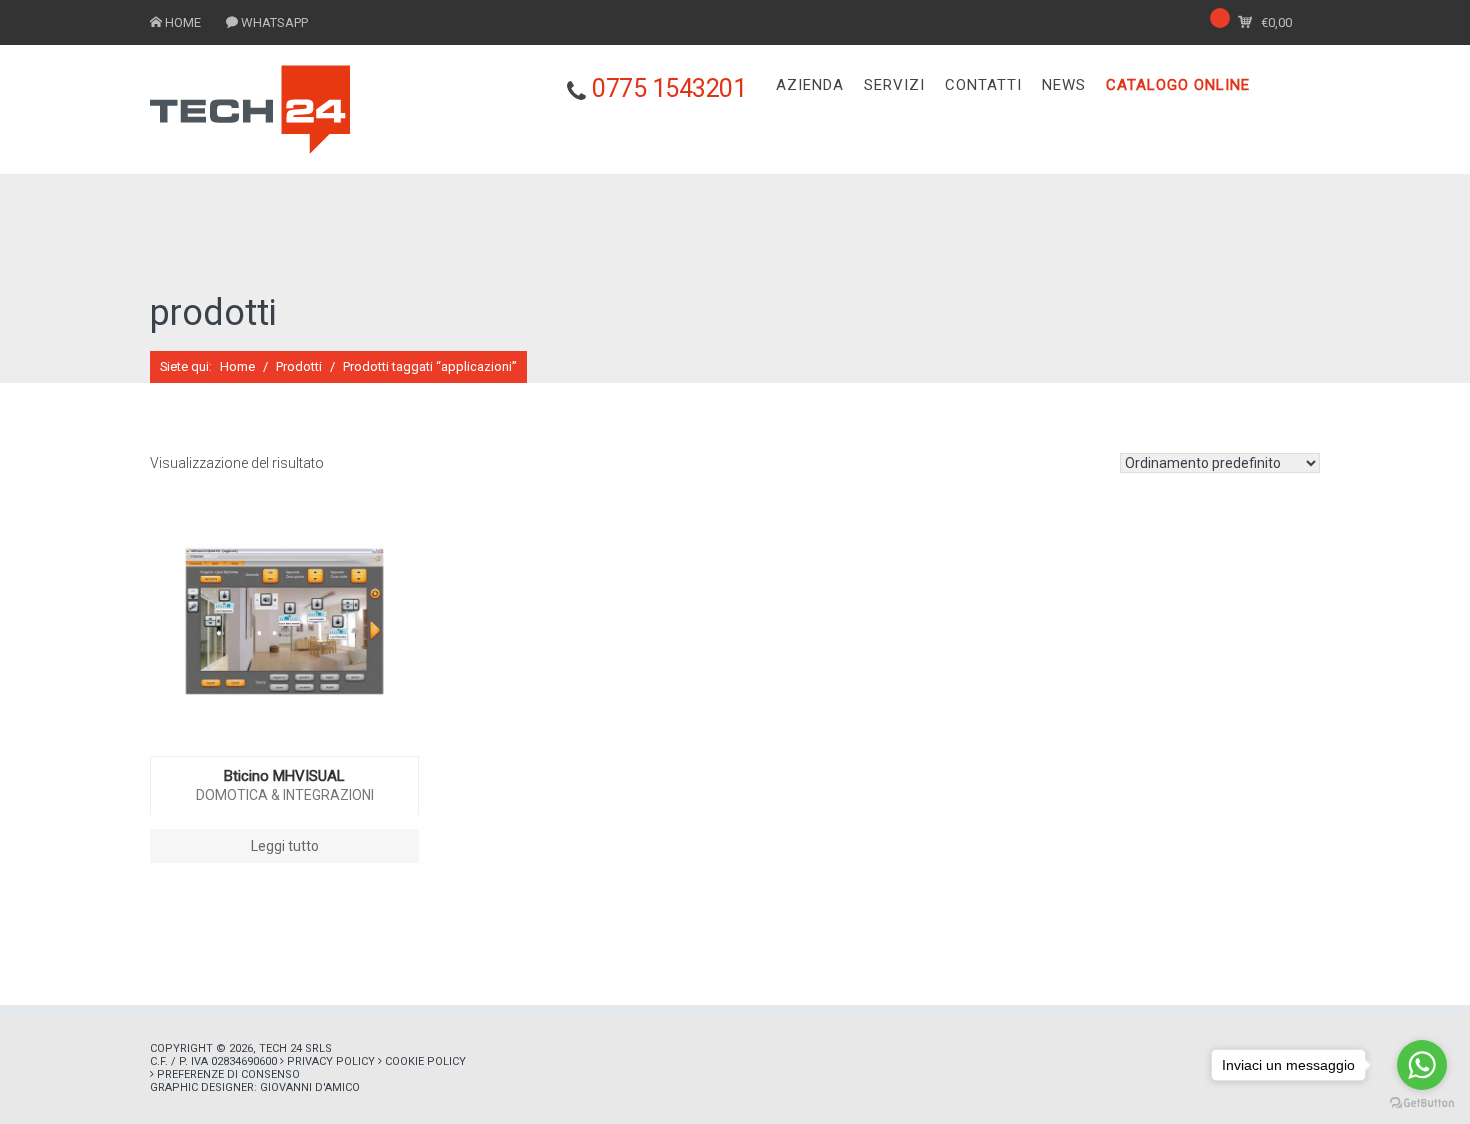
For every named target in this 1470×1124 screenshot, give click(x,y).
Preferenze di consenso (228, 1074)
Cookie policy (425, 1061)
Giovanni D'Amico (310, 1087)
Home (237, 366)
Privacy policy (331, 1061)
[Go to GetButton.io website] (1422, 1103)
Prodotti (299, 366)
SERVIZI (894, 85)
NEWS (1064, 85)
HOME (183, 22)
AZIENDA (810, 85)
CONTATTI (983, 85)
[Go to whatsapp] (1422, 1065)
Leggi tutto (285, 846)
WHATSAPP (274, 22)
